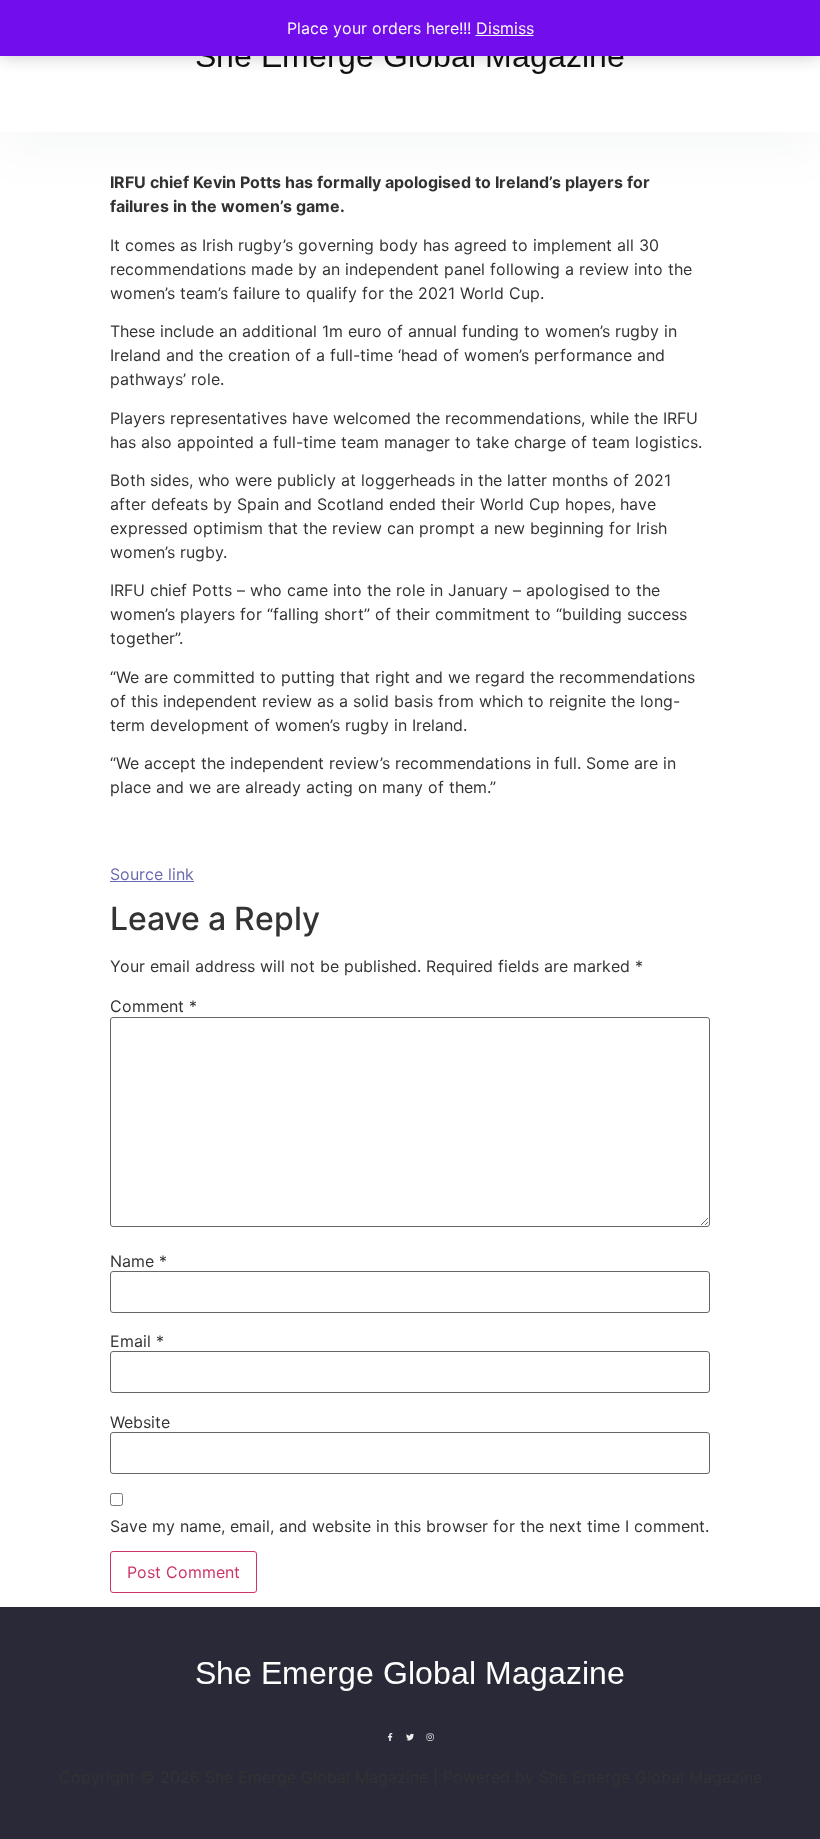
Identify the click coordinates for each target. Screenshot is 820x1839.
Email (137, 1341)
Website (140, 1422)
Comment (153, 1006)
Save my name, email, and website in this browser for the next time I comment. (409, 1526)
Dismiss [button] (505, 28)
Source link (152, 874)
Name (138, 1261)
